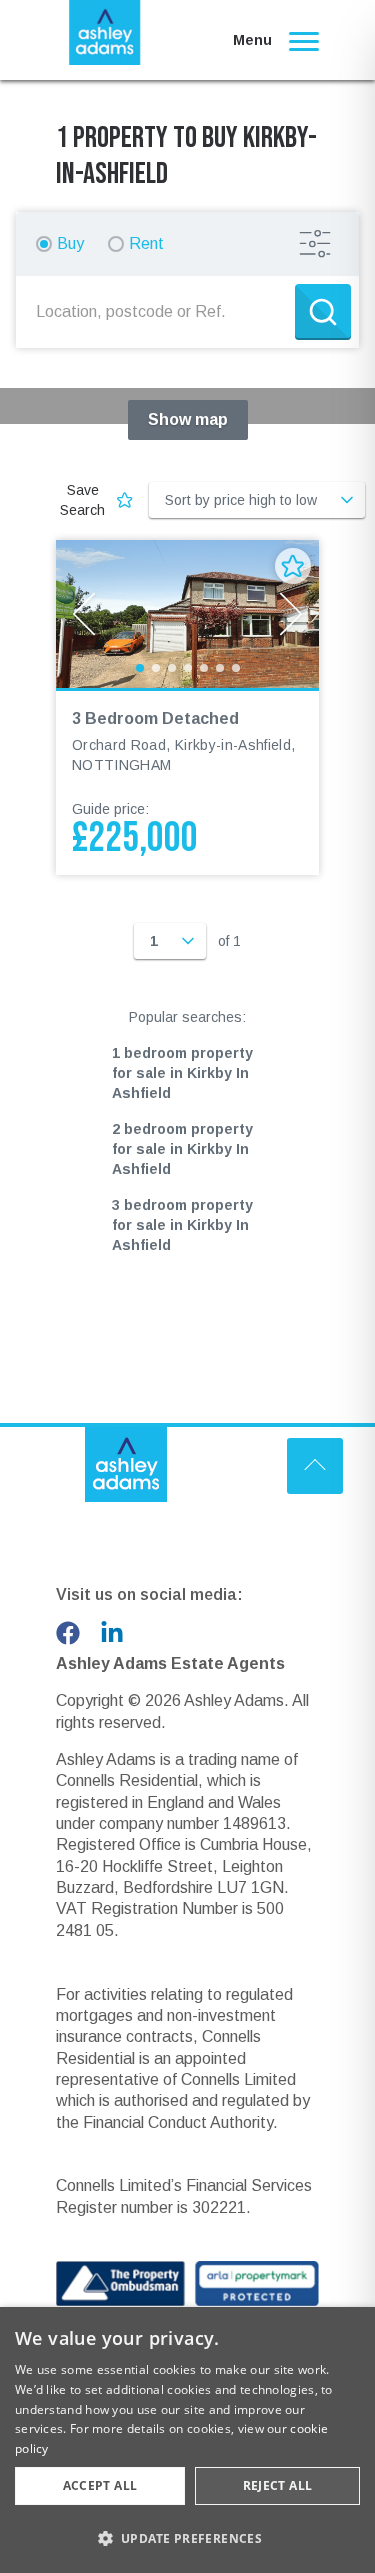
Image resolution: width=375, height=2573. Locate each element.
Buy (70, 243)
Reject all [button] (278, 2485)
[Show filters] (315, 244)
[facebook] (68, 1633)
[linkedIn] (112, 1633)
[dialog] (187, 2440)
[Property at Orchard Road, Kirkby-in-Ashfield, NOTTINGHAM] (187, 614)
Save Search (82, 500)
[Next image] (291, 614)
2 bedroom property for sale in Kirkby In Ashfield (182, 1149)
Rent (146, 243)
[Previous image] (84, 614)
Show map (188, 419)
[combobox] (159, 312)
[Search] (323, 312)
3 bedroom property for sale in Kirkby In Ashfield (182, 1225)
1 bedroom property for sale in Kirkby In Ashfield (182, 1073)
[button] (187, 2538)
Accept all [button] (100, 2485)
